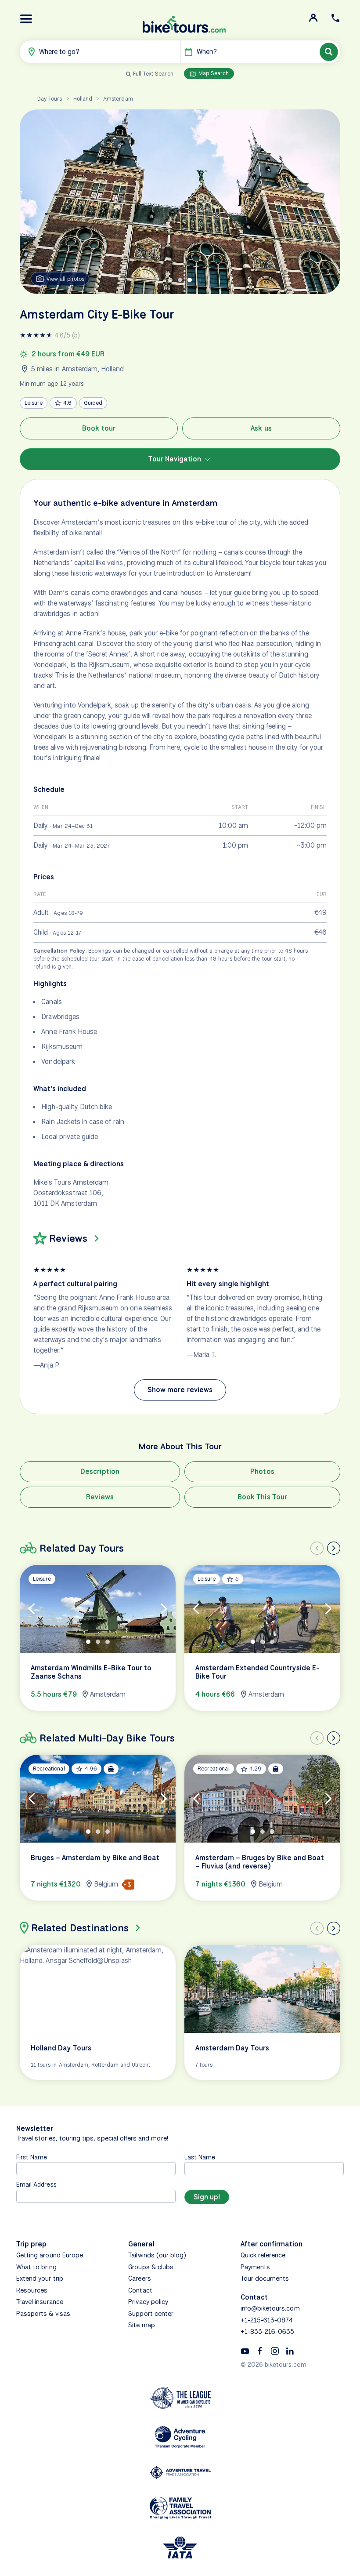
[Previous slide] (317, 1548)
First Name (32, 2157)
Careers (139, 2278)
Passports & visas (43, 2314)
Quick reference (263, 2255)
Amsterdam (118, 99)
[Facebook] (260, 2351)
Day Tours (50, 99)
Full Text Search (153, 74)
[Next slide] (334, 1548)
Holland (83, 99)
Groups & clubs (151, 2267)
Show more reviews (180, 1390)
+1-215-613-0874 (267, 2320)
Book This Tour (262, 1497)
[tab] (170, 280)
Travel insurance (40, 2302)
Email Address (36, 2184)
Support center (151, 2314)
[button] (26, 19)
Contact (140, 2290)
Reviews (100, 1497)
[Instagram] (275, 2351)
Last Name (200, 2157)
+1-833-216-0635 (268, 2332)
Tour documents (265, 2278)
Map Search (213, 73)
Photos (262, 1471)
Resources (32, 2290)
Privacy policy (148, 2302)
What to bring (36, 2267)
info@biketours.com (270, 2308)
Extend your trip (40, 2278)
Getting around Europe (50, 2255)
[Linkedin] (290, 2351)
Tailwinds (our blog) (157, 2255)
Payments (255, 2267)
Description (100, 1471)
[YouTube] (245, 2351)
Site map (141, 2325)
